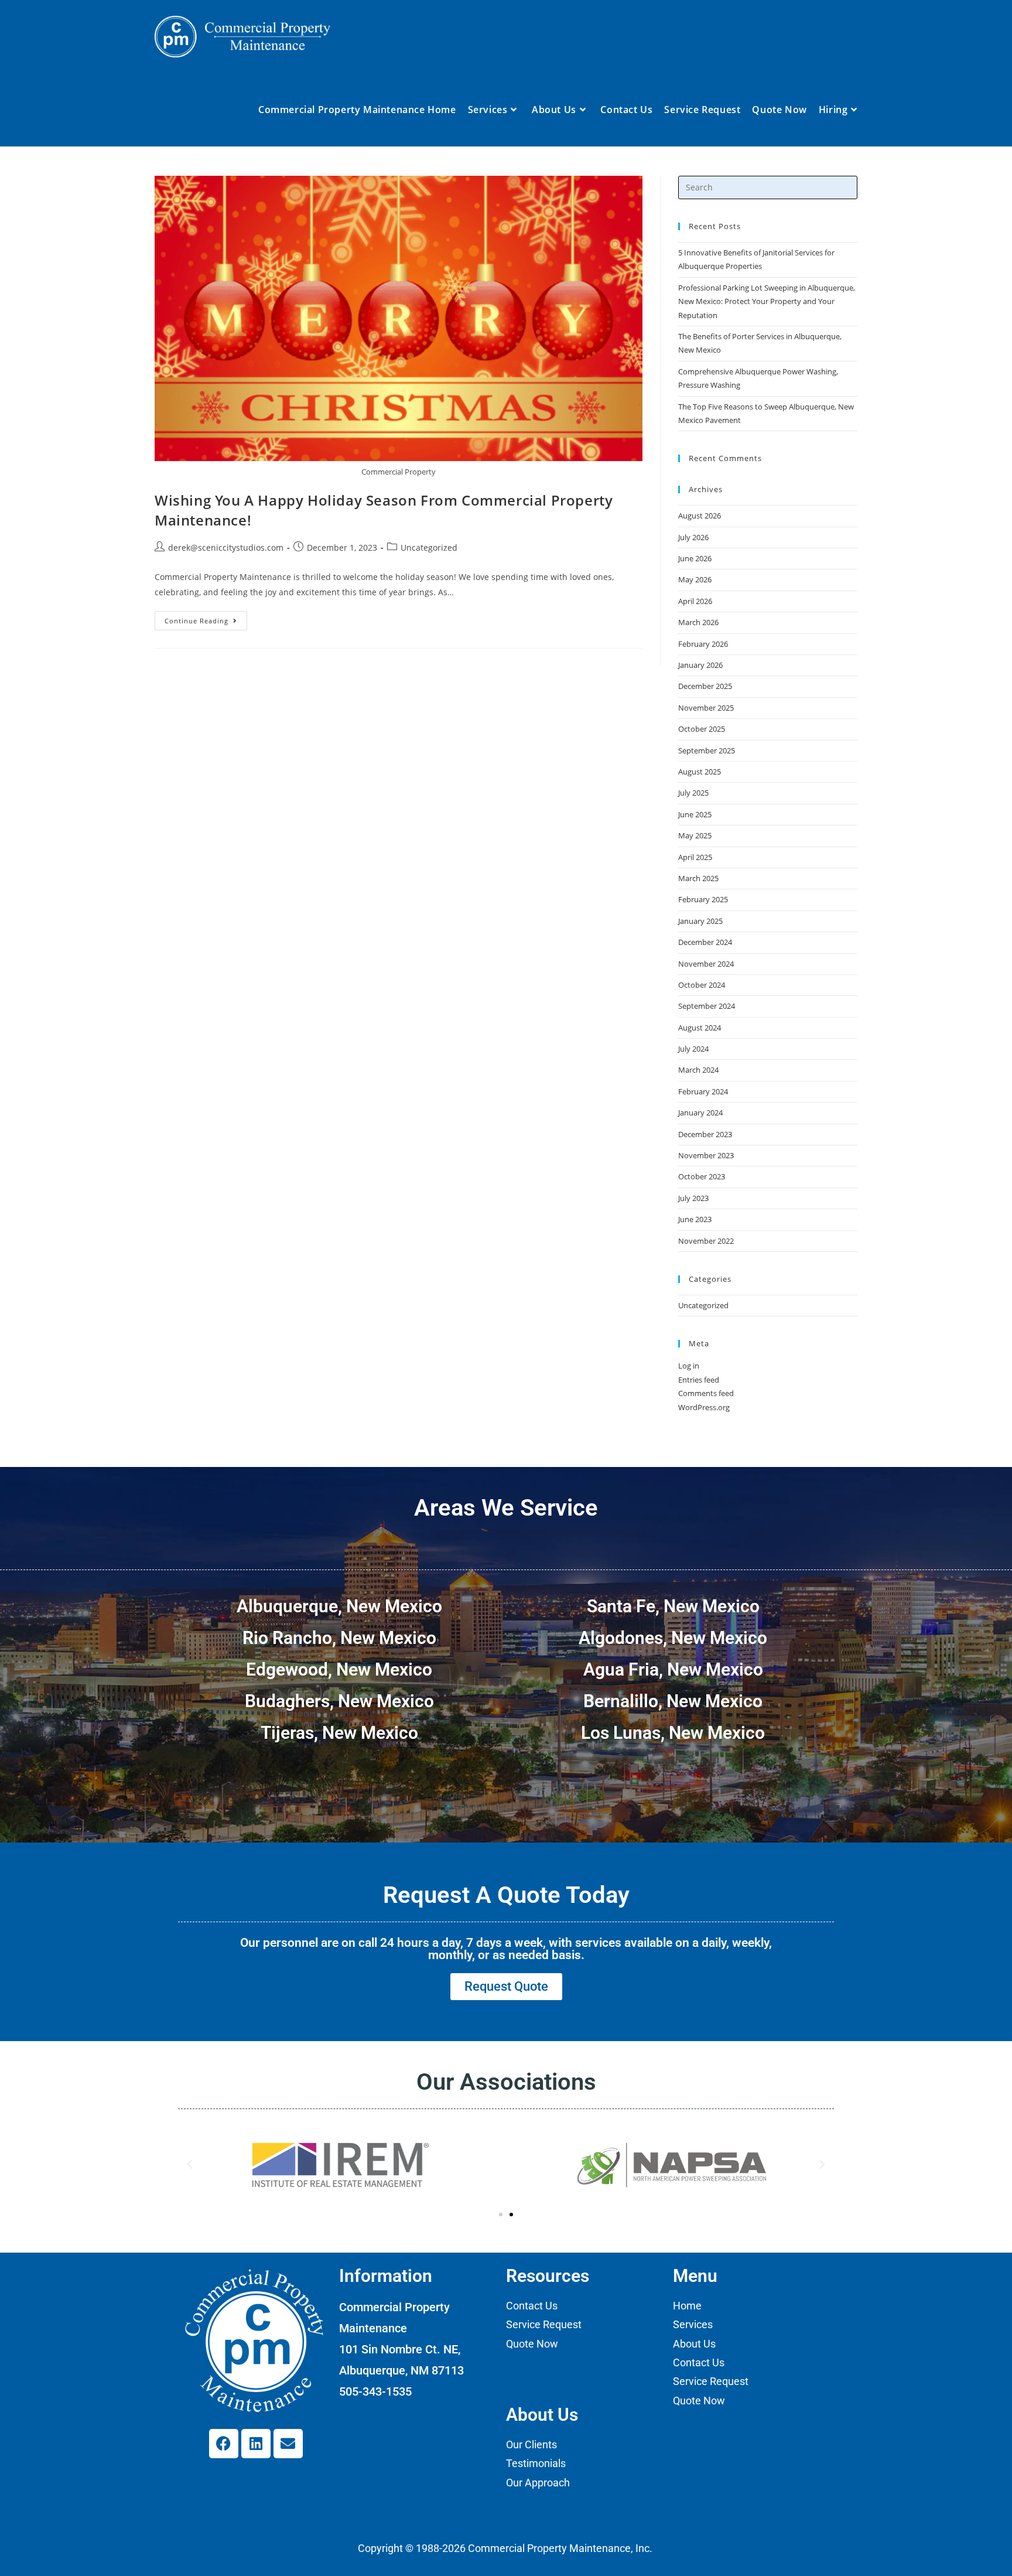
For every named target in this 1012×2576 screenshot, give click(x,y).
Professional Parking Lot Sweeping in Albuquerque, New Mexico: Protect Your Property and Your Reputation (767, 301)
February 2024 (703, 1091)
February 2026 (703, 644)
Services (693, 2324)
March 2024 (698, 1070)
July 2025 (693, 793)
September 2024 (707, 1006)
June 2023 (695, 1219)
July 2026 (693, 537)
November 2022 (706, 1241)
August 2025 (700, 772)
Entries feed (699, 1380)
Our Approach (538, 2483)
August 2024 (700, 1028)
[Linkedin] (256, 2444)
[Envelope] (288, 2444)
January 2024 (700, 1113)
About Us (694, 2344)
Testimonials (536, 2463)
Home (687, 2306)
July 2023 (693, 1198)
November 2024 (706, 964)
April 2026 (695, 601)
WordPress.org (704, 1407)
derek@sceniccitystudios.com (226, 547)
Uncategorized (429, 547)
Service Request (544, 2324)
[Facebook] (224, 2444)
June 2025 (695, 814)
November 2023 (706, 1155)
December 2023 (705, 1134)
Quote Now (532, 2344)
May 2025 (695, 835)
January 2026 (700, 665)
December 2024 (705, 942)
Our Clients (531, 2444)
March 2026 (698, 622)
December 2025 (705, 686)
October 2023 (702, 1176)
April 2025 (695, 857)
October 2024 (702, 985)
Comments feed (706, 1393)
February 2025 (703, 899)
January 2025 (700, 921)
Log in (689, 1366)
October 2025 (702, 729)
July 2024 (693, 1049)
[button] (190, 2165)
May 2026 (695, 579)
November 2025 (706, 708)
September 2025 (707, 750)
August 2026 (700, 516)
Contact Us (532, 2306)
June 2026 (695, 558)
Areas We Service (506, 1508)
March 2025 (698, 878)
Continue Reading (206, 618)
